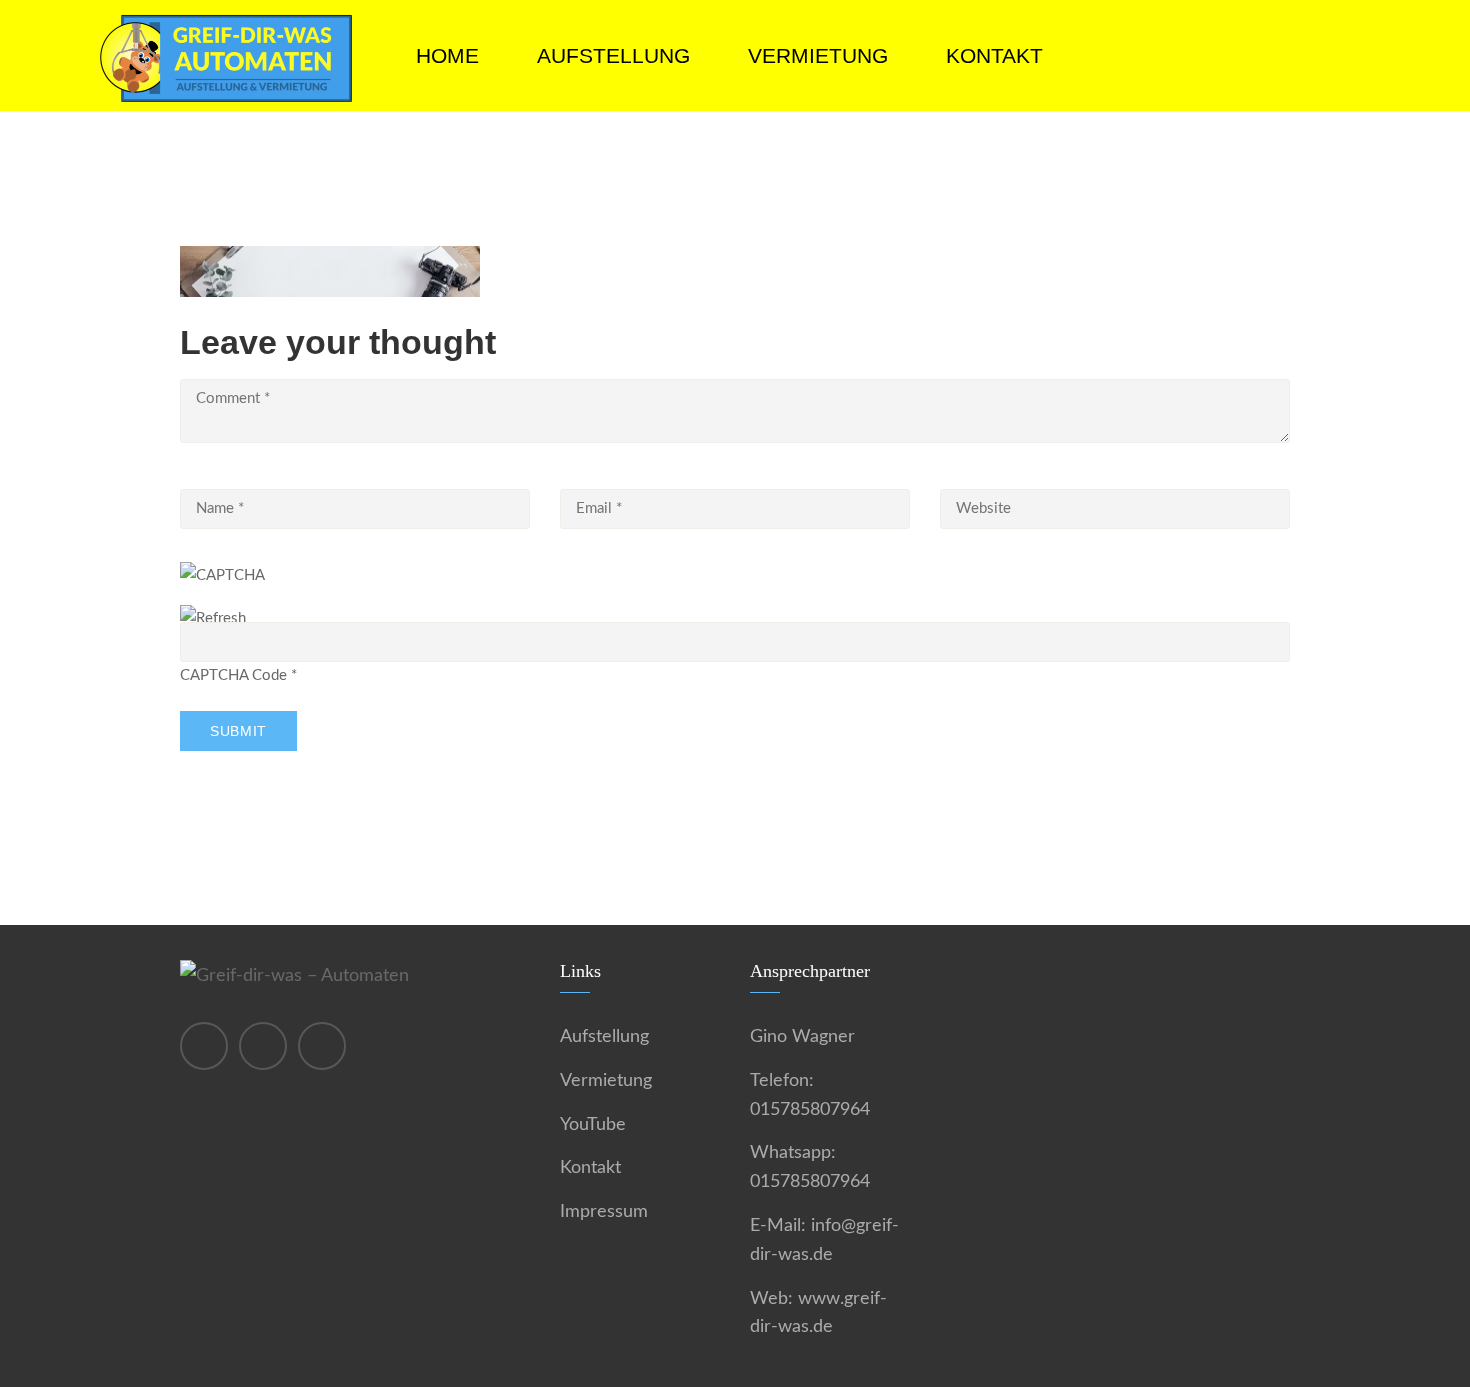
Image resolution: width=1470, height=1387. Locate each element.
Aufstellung (613, 55)
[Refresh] (213, 618)
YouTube (593, 1125)
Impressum (604, 1212)
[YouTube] (263, 1046)
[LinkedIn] (322, 1046)
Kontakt (994, 55)
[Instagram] (204, 1046)
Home (447, 55)
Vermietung (818, 55)
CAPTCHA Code (233, 675)
